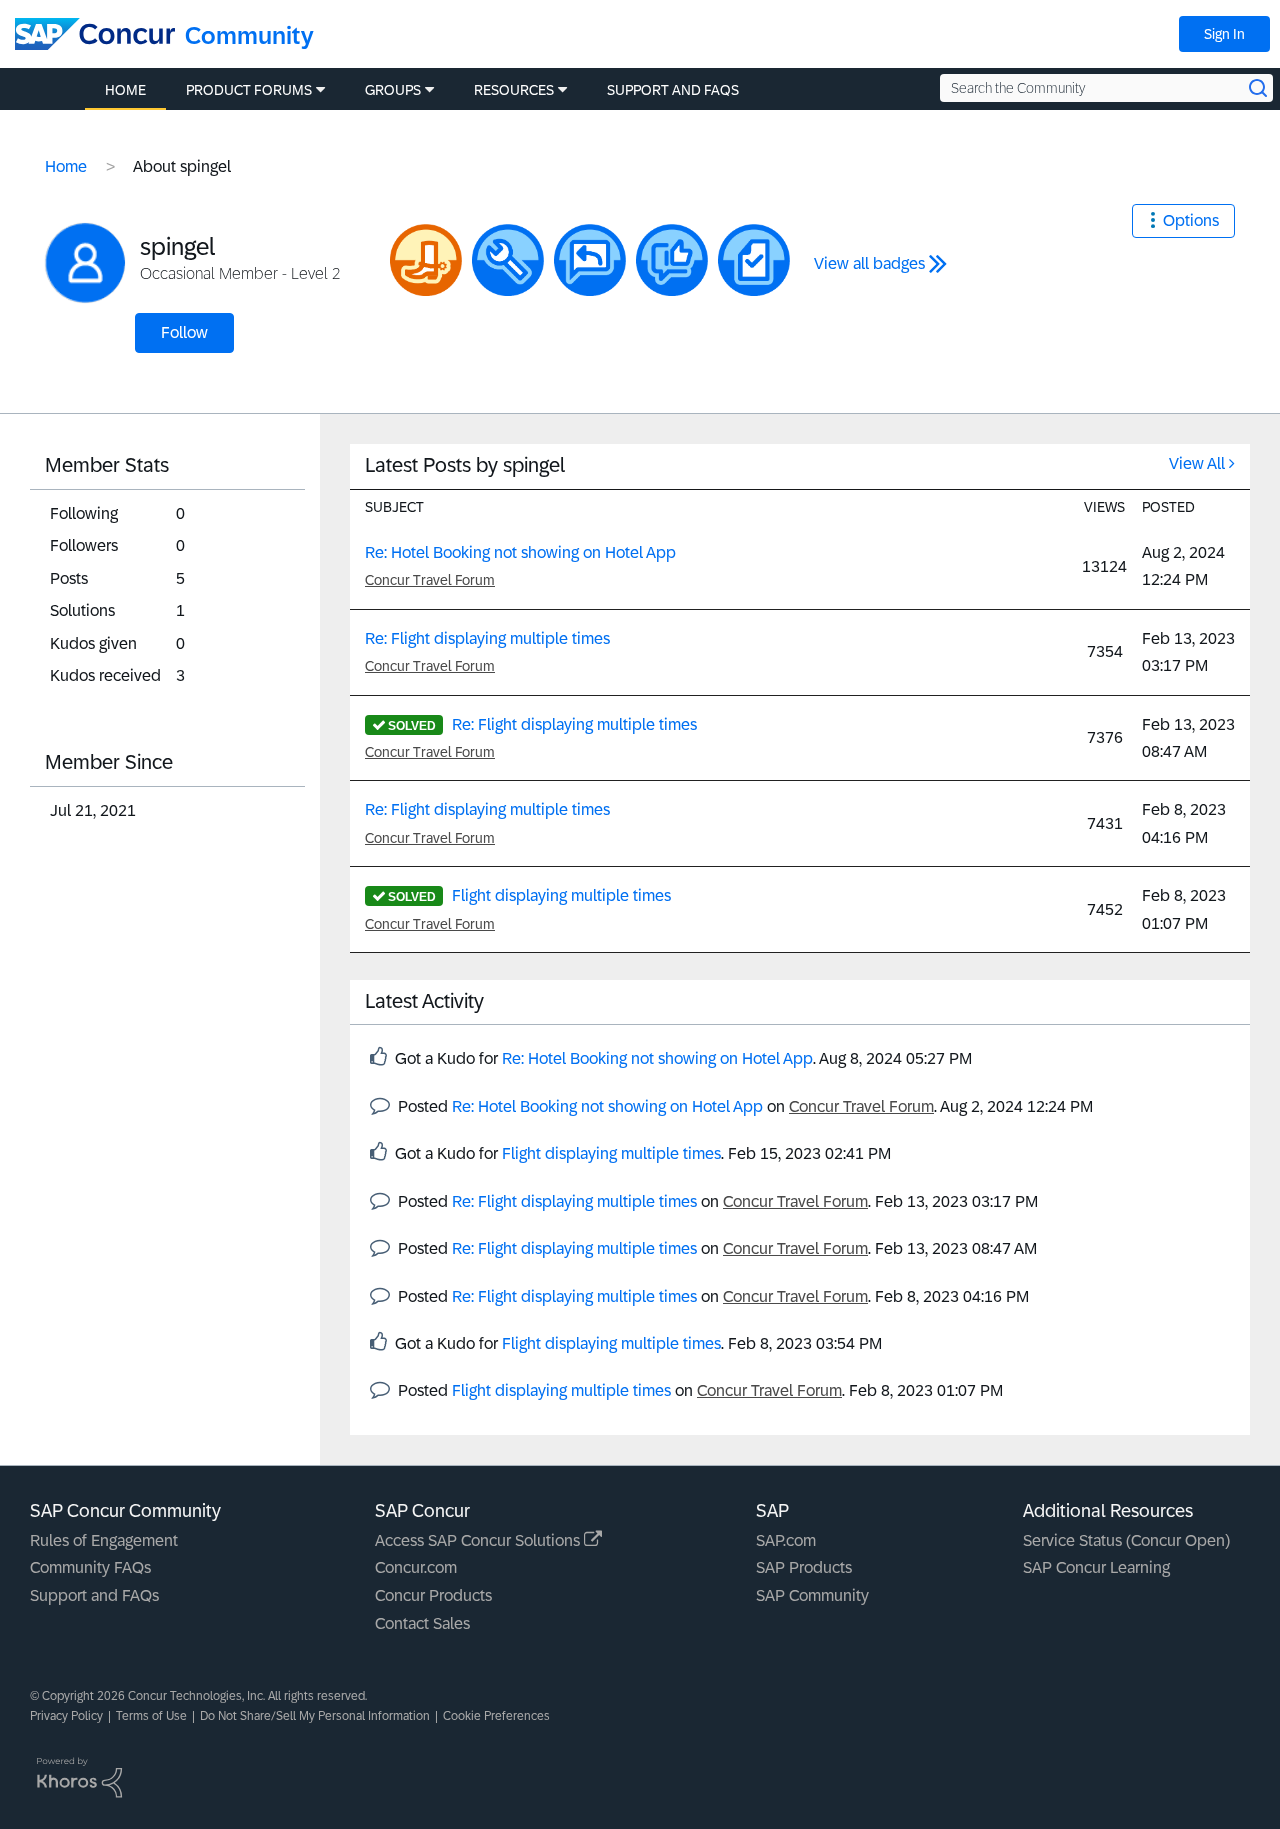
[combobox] (1106, 88)
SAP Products (804, 1567)
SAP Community (812, 1595)
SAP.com (786, 1540)
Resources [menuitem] (514, 90)
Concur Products (433, 1595)
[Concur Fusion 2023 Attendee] (426, 260)
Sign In (1224, 34)
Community (249, 35)
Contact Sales (422, 1623)
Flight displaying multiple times (561, 895)
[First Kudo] (672, 260)
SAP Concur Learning (1096, 1567)
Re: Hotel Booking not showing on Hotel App (520, 552)
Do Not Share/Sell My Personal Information (315, 1716)
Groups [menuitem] (393, 90)
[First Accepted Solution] (508, 260)
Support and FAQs (94, 1595)
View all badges (869, 263)
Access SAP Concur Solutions (479, 1540)
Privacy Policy (66, 1716)
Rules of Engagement (104, 1540)
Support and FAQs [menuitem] (673, 90)
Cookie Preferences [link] (496, 1716)
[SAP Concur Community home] (95, 34)
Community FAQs (90, 1567)
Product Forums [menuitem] (249, 90)
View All (1197, 463)
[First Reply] (590, 260)
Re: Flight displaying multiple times (487, 638)
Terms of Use (151, 1716)
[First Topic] (754, 260)
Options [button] (1191, 220)
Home (66, 166)
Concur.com (416, 1567)
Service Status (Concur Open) (1126, 1540)
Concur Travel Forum (430, 580)
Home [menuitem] (125, 90)
